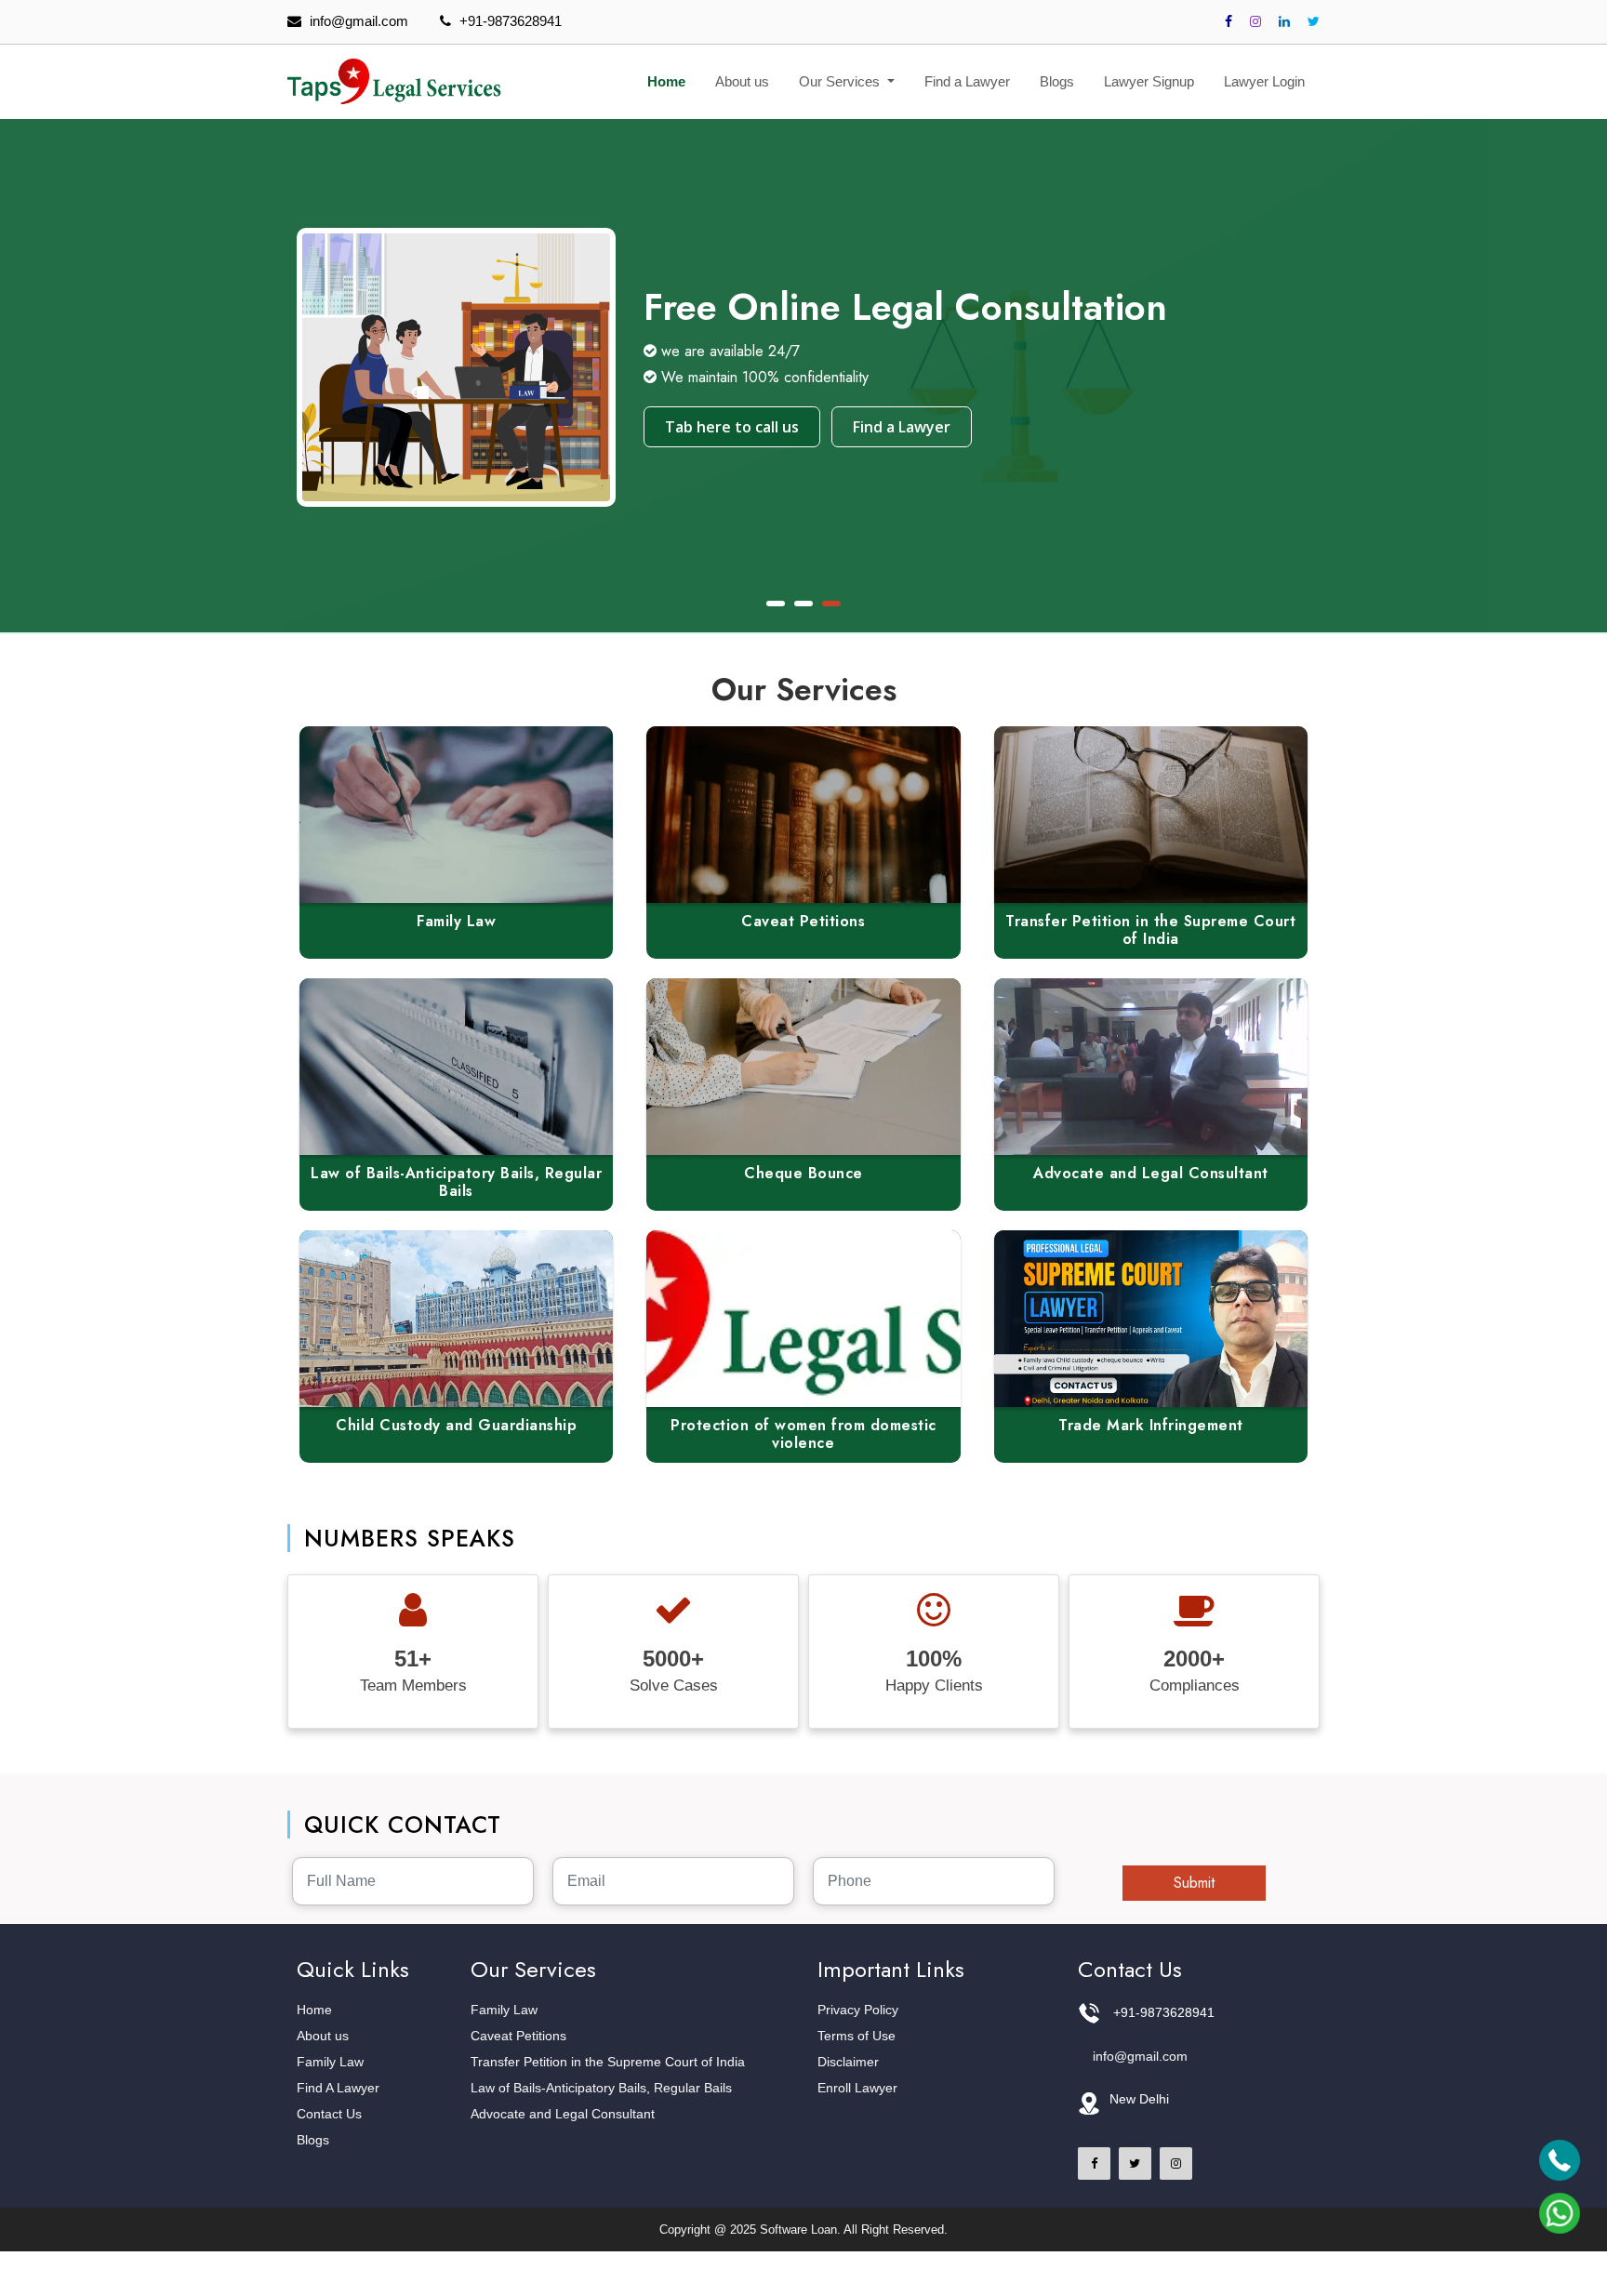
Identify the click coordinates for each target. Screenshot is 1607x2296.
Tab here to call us (732, 427)
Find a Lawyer (967, 81)
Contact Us (329, 2114)
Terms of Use (857, 2036)
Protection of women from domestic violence (803, 1434)
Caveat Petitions (803, 921)
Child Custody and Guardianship (456, 1425)
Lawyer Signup (1149, 81)
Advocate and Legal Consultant (1151, 1173)
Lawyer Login (1264, 81)
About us (742, 81)
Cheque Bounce (803, 1173)
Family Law (456, 921)
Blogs (1057, 81)
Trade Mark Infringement (1151, 1425)
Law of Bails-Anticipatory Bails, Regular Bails (456, 1182)
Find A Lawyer (338, 2088)
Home (666, 81)
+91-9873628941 (511, 21)
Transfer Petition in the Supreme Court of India (1150, 930)
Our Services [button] (841, 81)
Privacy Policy (858, 2010)
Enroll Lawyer (857, 2088)
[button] (776, 604)
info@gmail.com (359, 21)
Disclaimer (848, 2062)
